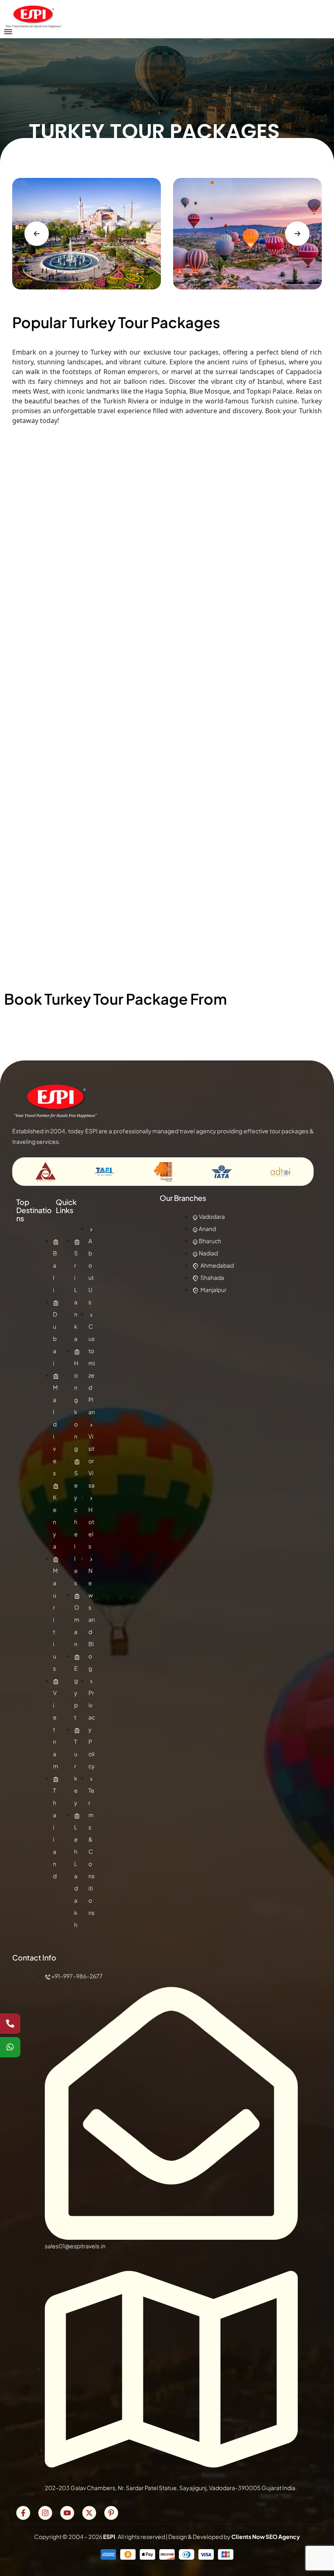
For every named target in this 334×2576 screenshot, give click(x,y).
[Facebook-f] (23, 2513)
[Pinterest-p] (111, 2513)
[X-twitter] (89, 2513)
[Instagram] (45, 2513)
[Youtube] (67, 2513)
